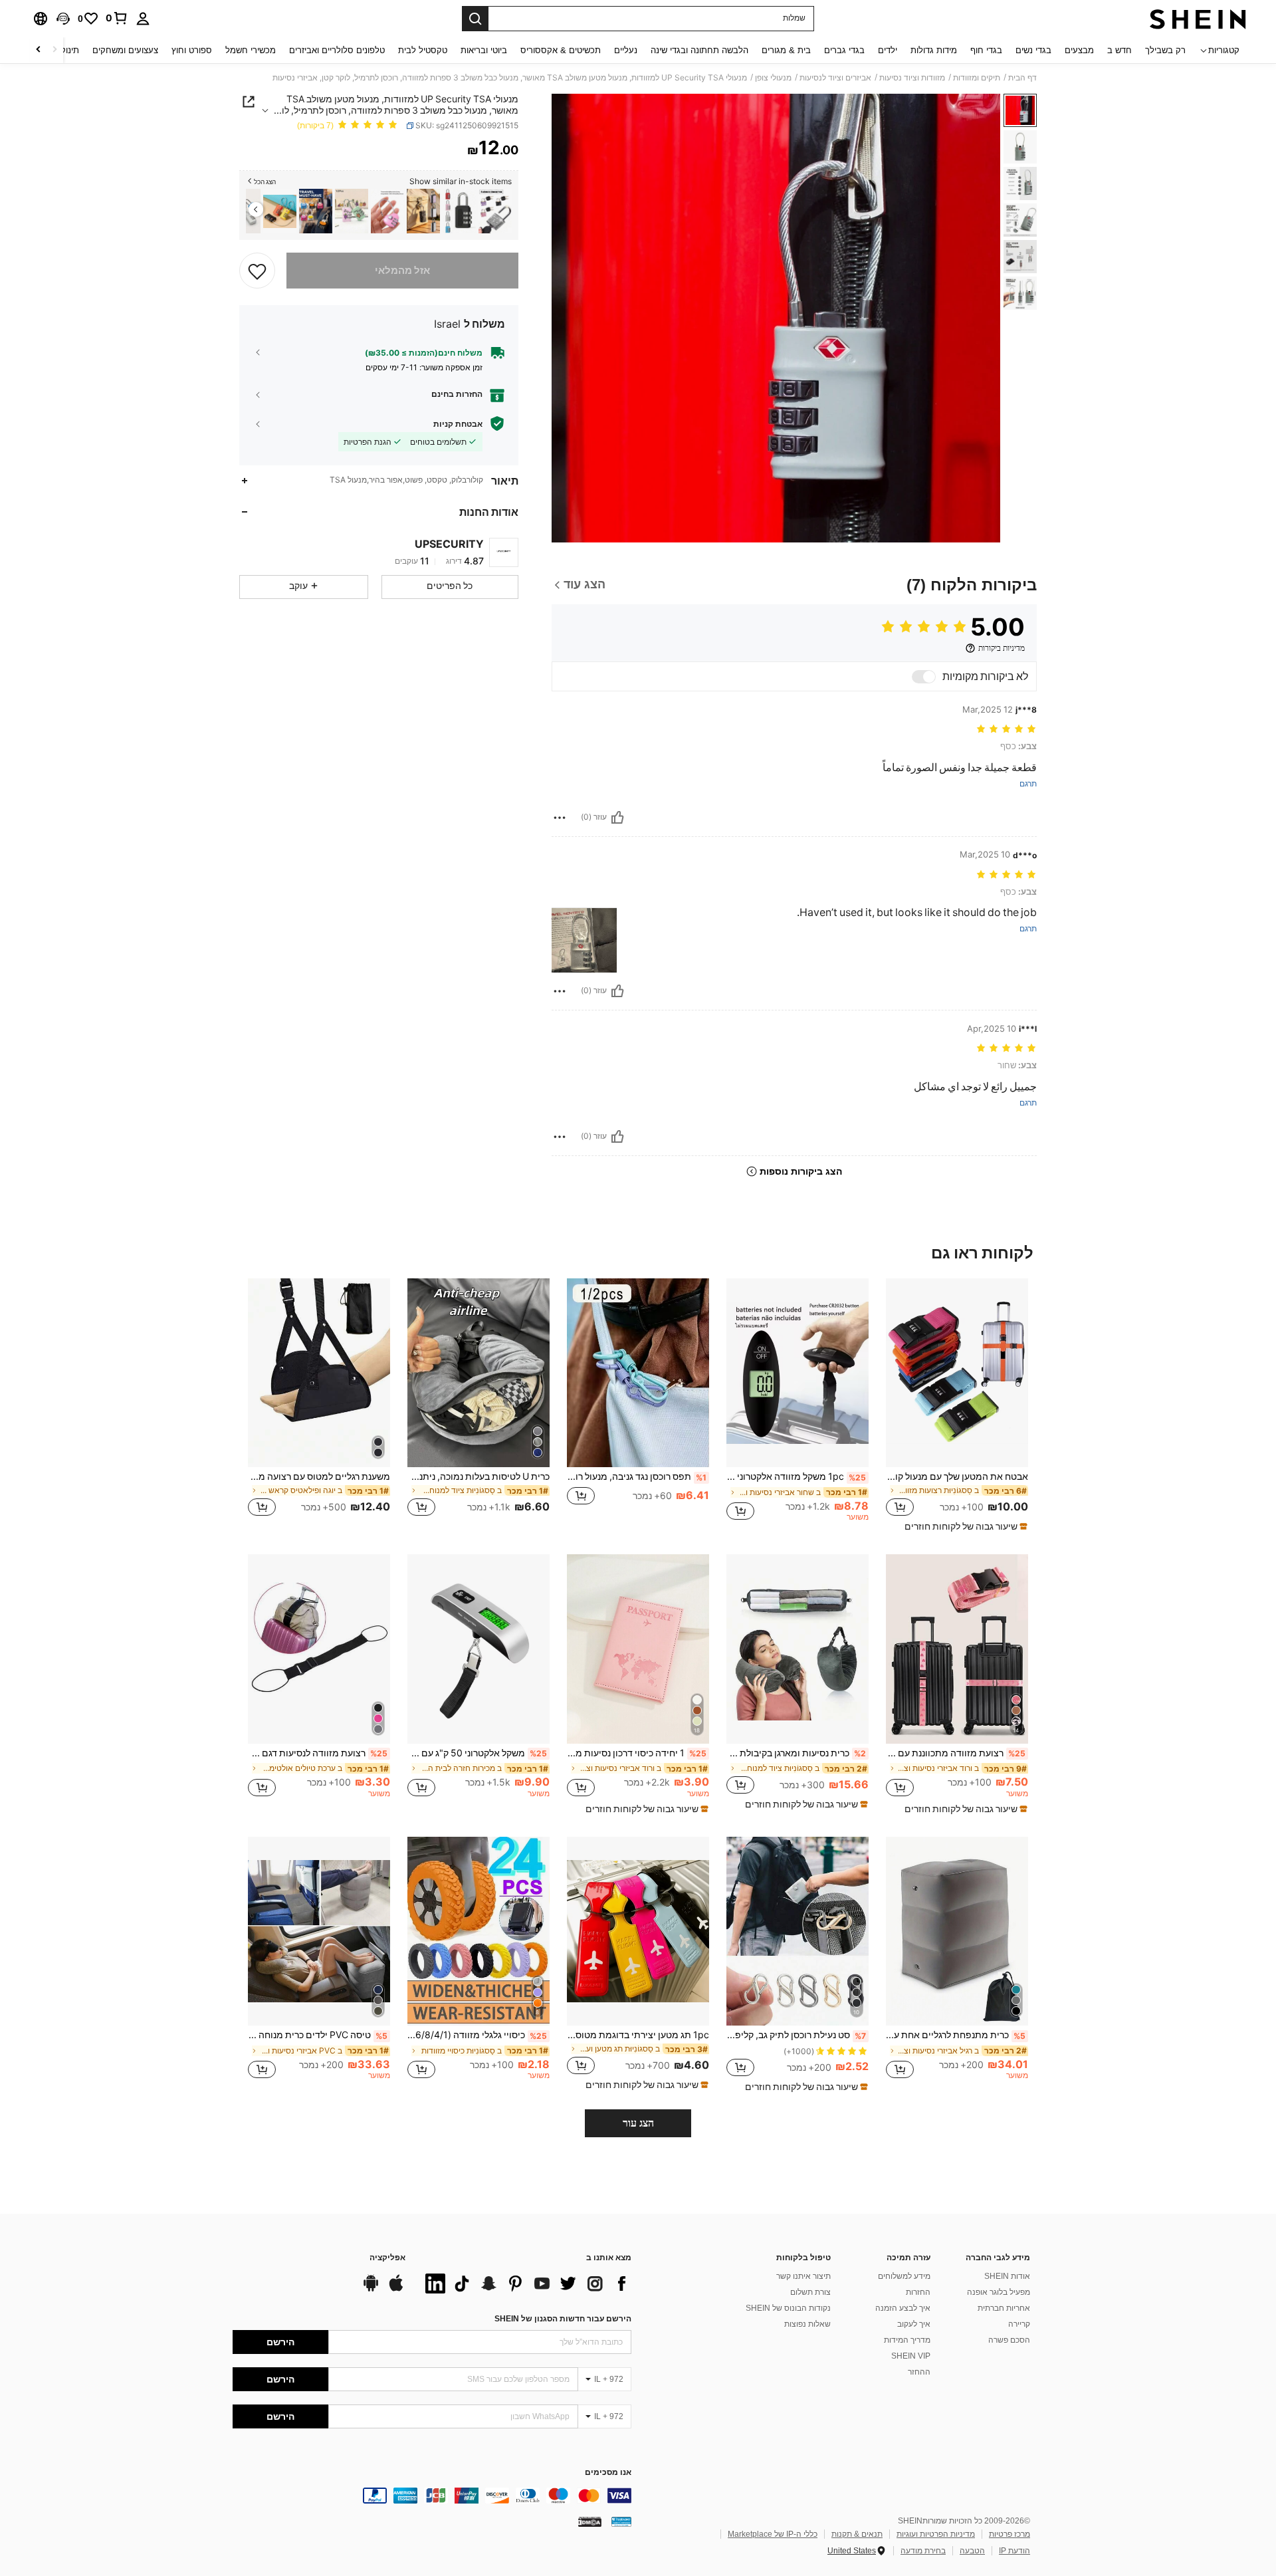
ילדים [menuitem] (888, 50)
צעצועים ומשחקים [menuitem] (125, 50)
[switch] (924, 677)
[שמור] (257, 271)
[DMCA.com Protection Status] (590, 2521)
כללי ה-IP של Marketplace (773, 2534)
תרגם (1028, 784)
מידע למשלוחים (904, 2276)
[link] (117, 18)
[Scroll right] (39, 50)
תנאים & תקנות (857, 2534)
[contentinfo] (432, 2496)
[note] (964, 1526)
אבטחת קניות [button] (458, 423)
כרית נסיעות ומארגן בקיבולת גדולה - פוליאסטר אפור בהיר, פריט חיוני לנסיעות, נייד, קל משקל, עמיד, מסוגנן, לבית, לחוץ (796, 1753)
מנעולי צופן (773, 78)
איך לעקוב (914, 2324)
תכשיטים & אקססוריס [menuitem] (561, 50)
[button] (63, 19)
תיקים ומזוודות (977, 78)
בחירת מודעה (923, 2551)
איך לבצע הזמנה (903, 2308)
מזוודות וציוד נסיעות (912, 78)
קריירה (1019, 2324)
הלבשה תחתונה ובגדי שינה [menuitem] (699, 50)
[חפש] (475, 19)
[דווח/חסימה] (560, 818)
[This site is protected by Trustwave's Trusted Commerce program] (621, 2521)
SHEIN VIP (911, 2356)
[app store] (396, 2289)
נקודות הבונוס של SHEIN (788, 2308)
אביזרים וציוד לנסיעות (835, 78)
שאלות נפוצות (807, 2324)
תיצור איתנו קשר (803, 2276)
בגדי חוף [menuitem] (986, 50)
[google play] (371, 2289)
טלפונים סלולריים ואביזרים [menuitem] (337, 50)
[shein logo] (1198, 19)
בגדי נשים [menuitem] (1033, 50)
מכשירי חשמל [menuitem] (251, 50)
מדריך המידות (907, 2340)
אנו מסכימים (608, 2473)
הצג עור (638, 2123)
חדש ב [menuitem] (1119, 50)
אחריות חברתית (1004, 2308)
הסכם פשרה (1009, 2340)
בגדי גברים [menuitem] (844, 50)
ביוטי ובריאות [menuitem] (484, 50)
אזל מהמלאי (402, 271)
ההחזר (919, 2372)
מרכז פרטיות (1010, 2534)
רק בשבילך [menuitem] (1165, 50)
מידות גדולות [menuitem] (934, 50)
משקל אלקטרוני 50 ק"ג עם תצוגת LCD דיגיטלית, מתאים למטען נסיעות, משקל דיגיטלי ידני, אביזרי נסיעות (477, 1753)
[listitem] (495, 211)
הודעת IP (1014, 2551)
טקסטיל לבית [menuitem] (423, 50)
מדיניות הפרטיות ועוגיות (936, 2534)
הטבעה (972, 2551)
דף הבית (1022, 78)
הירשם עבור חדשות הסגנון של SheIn (563, 2319)
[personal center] (143, 19)
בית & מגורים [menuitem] (786, 50)
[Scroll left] (54, 50)
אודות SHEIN (1007, 2276)
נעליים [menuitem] (626, 50)
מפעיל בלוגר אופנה (999, 2292)
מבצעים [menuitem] (1079, 50)
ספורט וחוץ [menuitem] (192, 50)
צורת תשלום (810, 2292)
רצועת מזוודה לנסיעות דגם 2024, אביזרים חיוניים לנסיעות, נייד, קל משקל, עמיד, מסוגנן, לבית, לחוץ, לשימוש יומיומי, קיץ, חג (318, 1753)
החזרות (918, 2292)
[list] (525, 2283)
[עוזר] (617, 818)
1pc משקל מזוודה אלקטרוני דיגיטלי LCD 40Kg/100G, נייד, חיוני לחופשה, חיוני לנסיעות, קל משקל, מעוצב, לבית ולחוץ (796, 1476)
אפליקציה (387, 2258)
